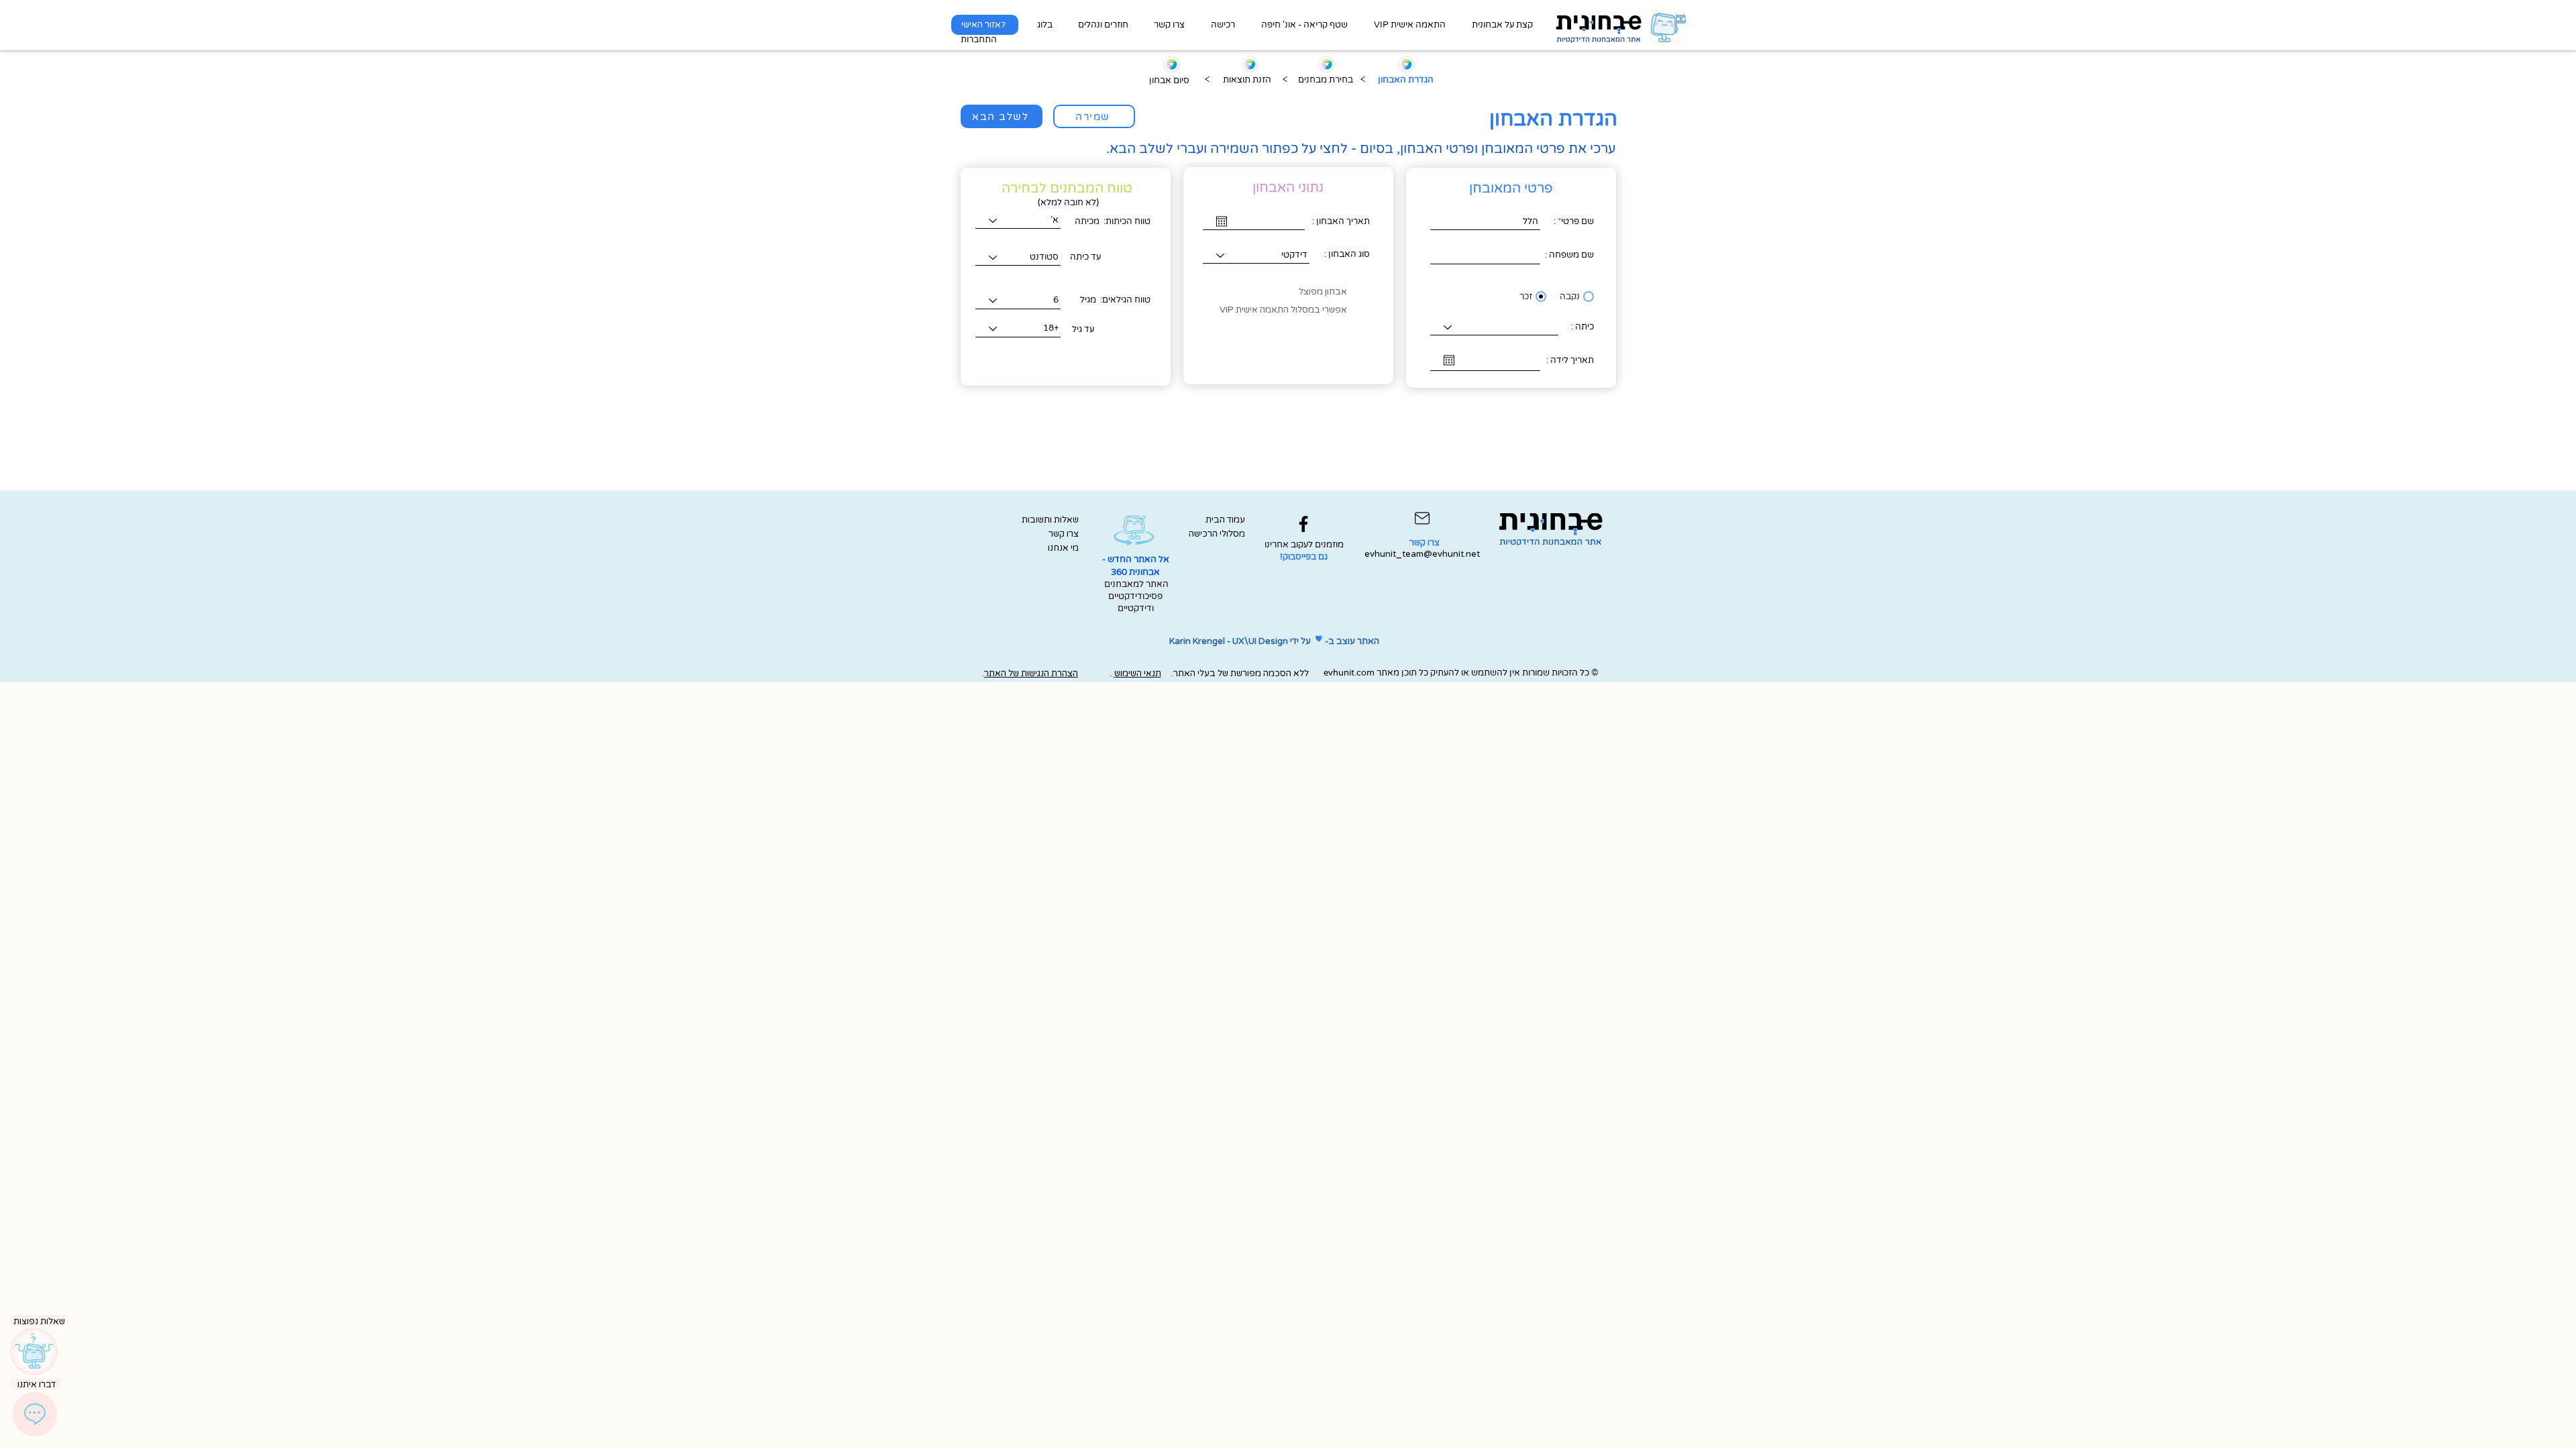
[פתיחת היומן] (1222, 221)
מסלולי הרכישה (1219, 534)
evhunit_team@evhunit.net (1422, 554)
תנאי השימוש (1138, 674)
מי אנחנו (1063, 548)
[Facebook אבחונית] (1303, 524)
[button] (1502, 25)
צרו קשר (1064, 534)
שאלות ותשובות (1050, 520)
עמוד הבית (1225, 520)
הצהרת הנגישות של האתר (1031, 674)
